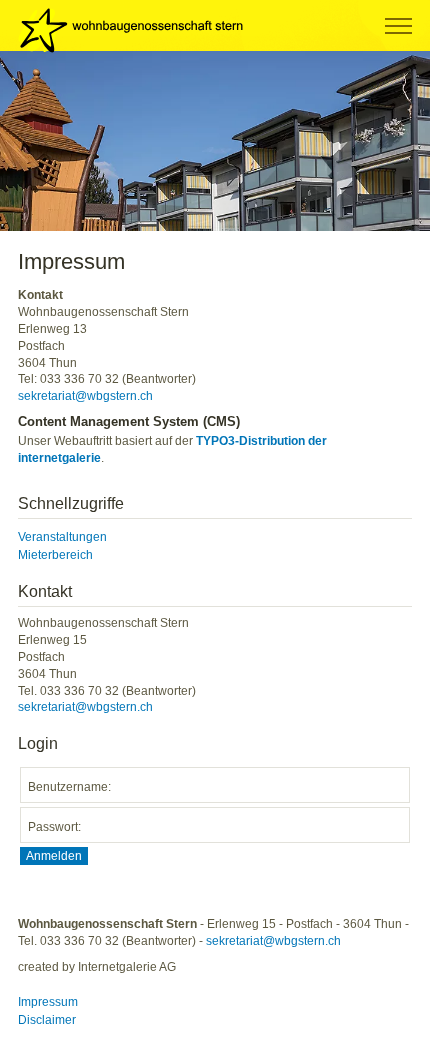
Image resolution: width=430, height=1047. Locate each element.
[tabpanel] (215, 141)
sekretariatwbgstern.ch (85, 396)
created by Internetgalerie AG (97, 967)
